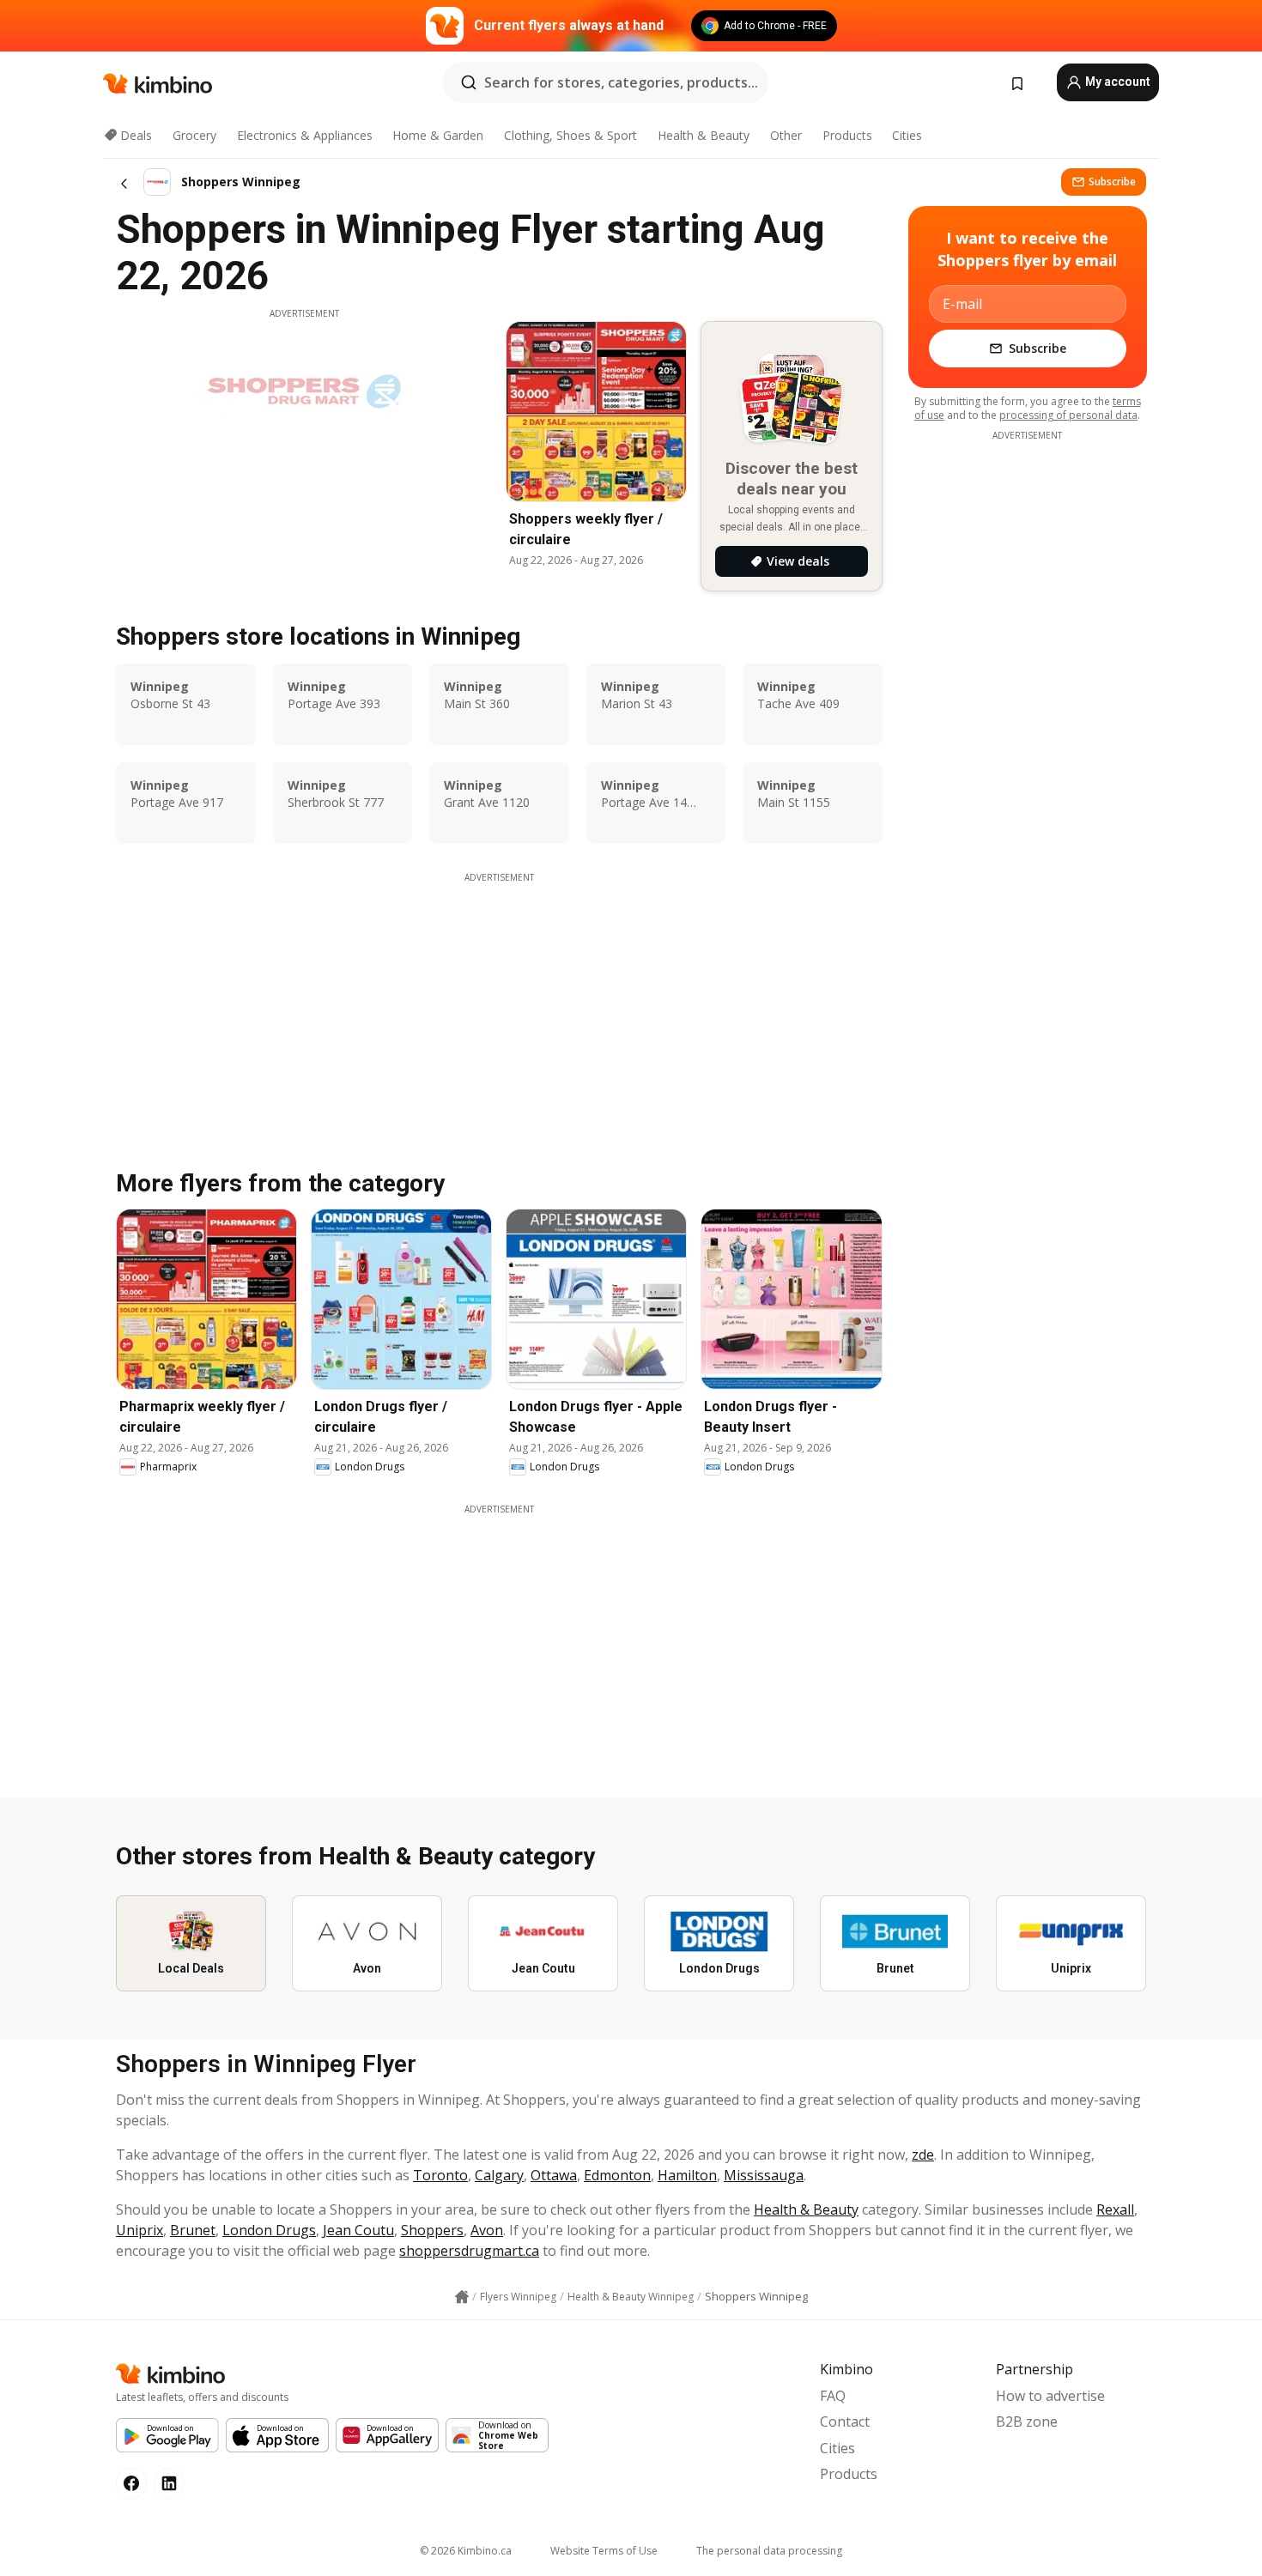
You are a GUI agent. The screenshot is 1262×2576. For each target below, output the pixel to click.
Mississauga (764, 2175)
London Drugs (269, 2230)
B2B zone (1027, 2421)
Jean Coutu (358, 2230)
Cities (907, 135)
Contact (845, 2421)
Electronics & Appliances (305, 135)
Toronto (440, 2175)
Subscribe (1112, 182)
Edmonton (617, 2175)
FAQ (833, 2396)
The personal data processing (769, 2551)
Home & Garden (438, 135)
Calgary (499, 2175)
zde (923, 2155)
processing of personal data (1068, 415)
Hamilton (687, 2175)
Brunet (193, 2230)
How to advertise (1050, 2396)
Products (847, 135)
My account (1116, 82)
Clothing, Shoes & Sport (570, 135)
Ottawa (554, 2175)
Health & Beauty (704, 135)
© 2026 (466, 2551)
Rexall (1115, 2209)
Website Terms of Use (604, 2551)
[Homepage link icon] (462, 2297)
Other (786, 135)
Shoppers (432, 2230)
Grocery (194, 135)
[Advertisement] (499, 1004)
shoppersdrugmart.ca (469, 2251)
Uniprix (140, 2230)
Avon (487, 2230)
